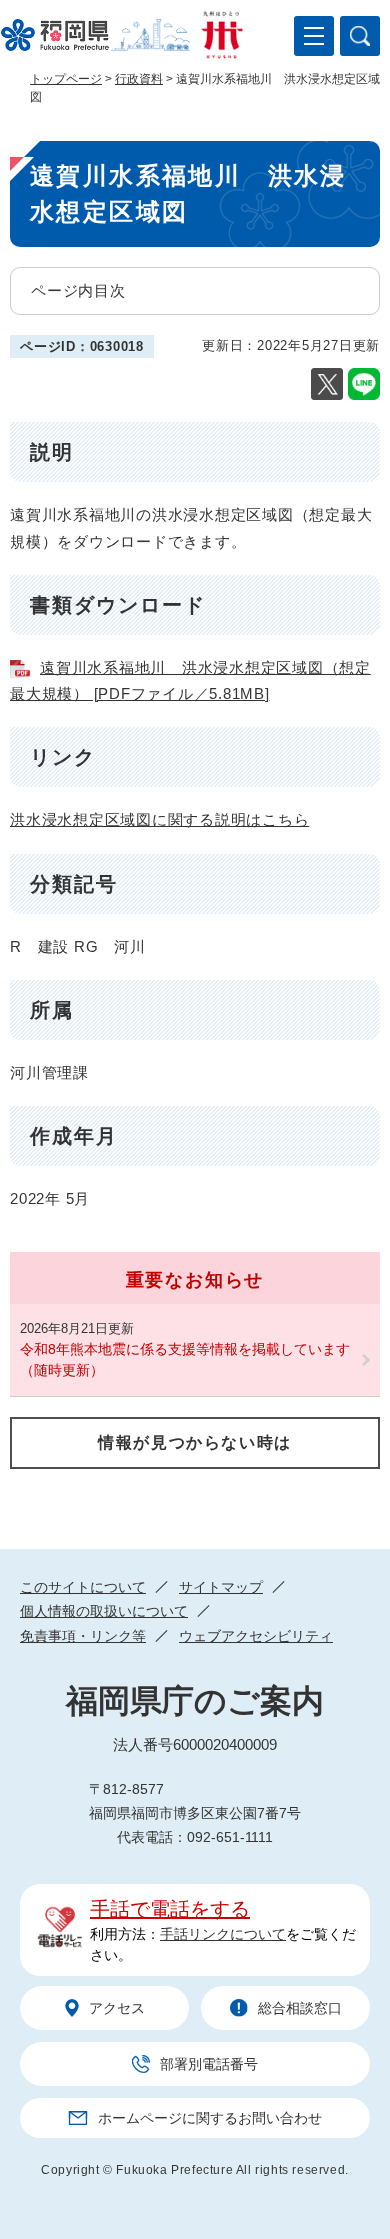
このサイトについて (83, 1587)
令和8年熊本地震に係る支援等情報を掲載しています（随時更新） (185, 1359)
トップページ (66, 79)
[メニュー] (314, 36)
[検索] (360, 36)
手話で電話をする (170, 1909)
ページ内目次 (78, 290)
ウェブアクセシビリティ (256, 1636)
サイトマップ (221, 1587)
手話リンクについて (223, 1934)
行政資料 (139, 79)
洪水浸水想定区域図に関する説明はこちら (159, 819)
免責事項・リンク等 (83, 1636)
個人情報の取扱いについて (104, 1611)
